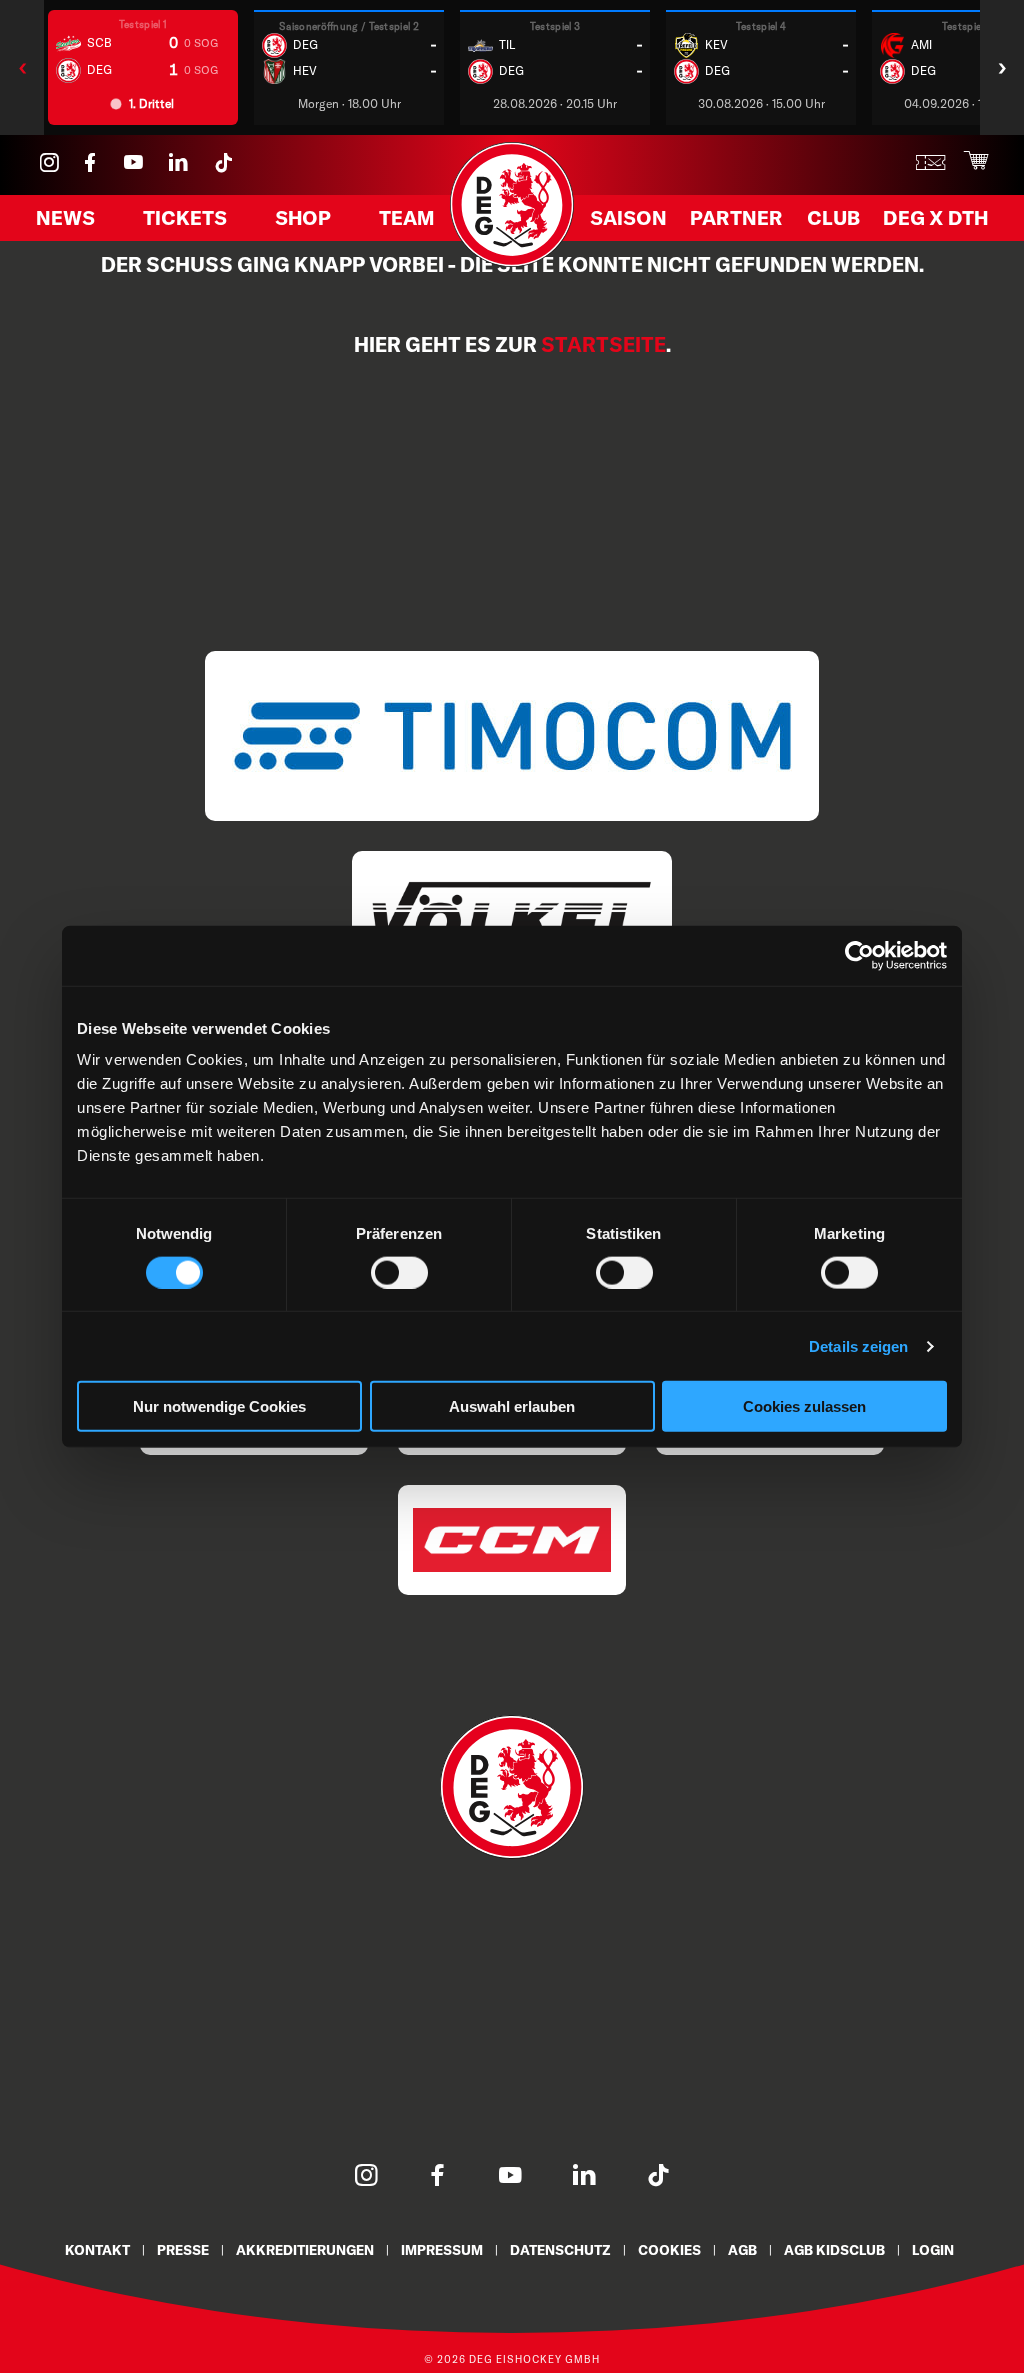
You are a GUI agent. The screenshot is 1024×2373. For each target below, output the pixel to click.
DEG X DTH (935, 217)
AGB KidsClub (834, 2249)
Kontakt (97, 2249)
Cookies (669, 2249)
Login (933, 2249)
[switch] (399, 1272)
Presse (183, 2249)
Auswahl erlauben (512, 1406)
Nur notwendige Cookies (219, 1406)
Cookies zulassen (804, 1406)
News (65, 217)
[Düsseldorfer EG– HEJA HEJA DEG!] (512, 262)
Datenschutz (560, 2249)
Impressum (442, 2249)
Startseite (603, 344)
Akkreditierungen (305, 2249)
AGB (742, 2249)
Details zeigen (858, 1345)
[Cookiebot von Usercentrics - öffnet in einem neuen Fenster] (859, 955)
